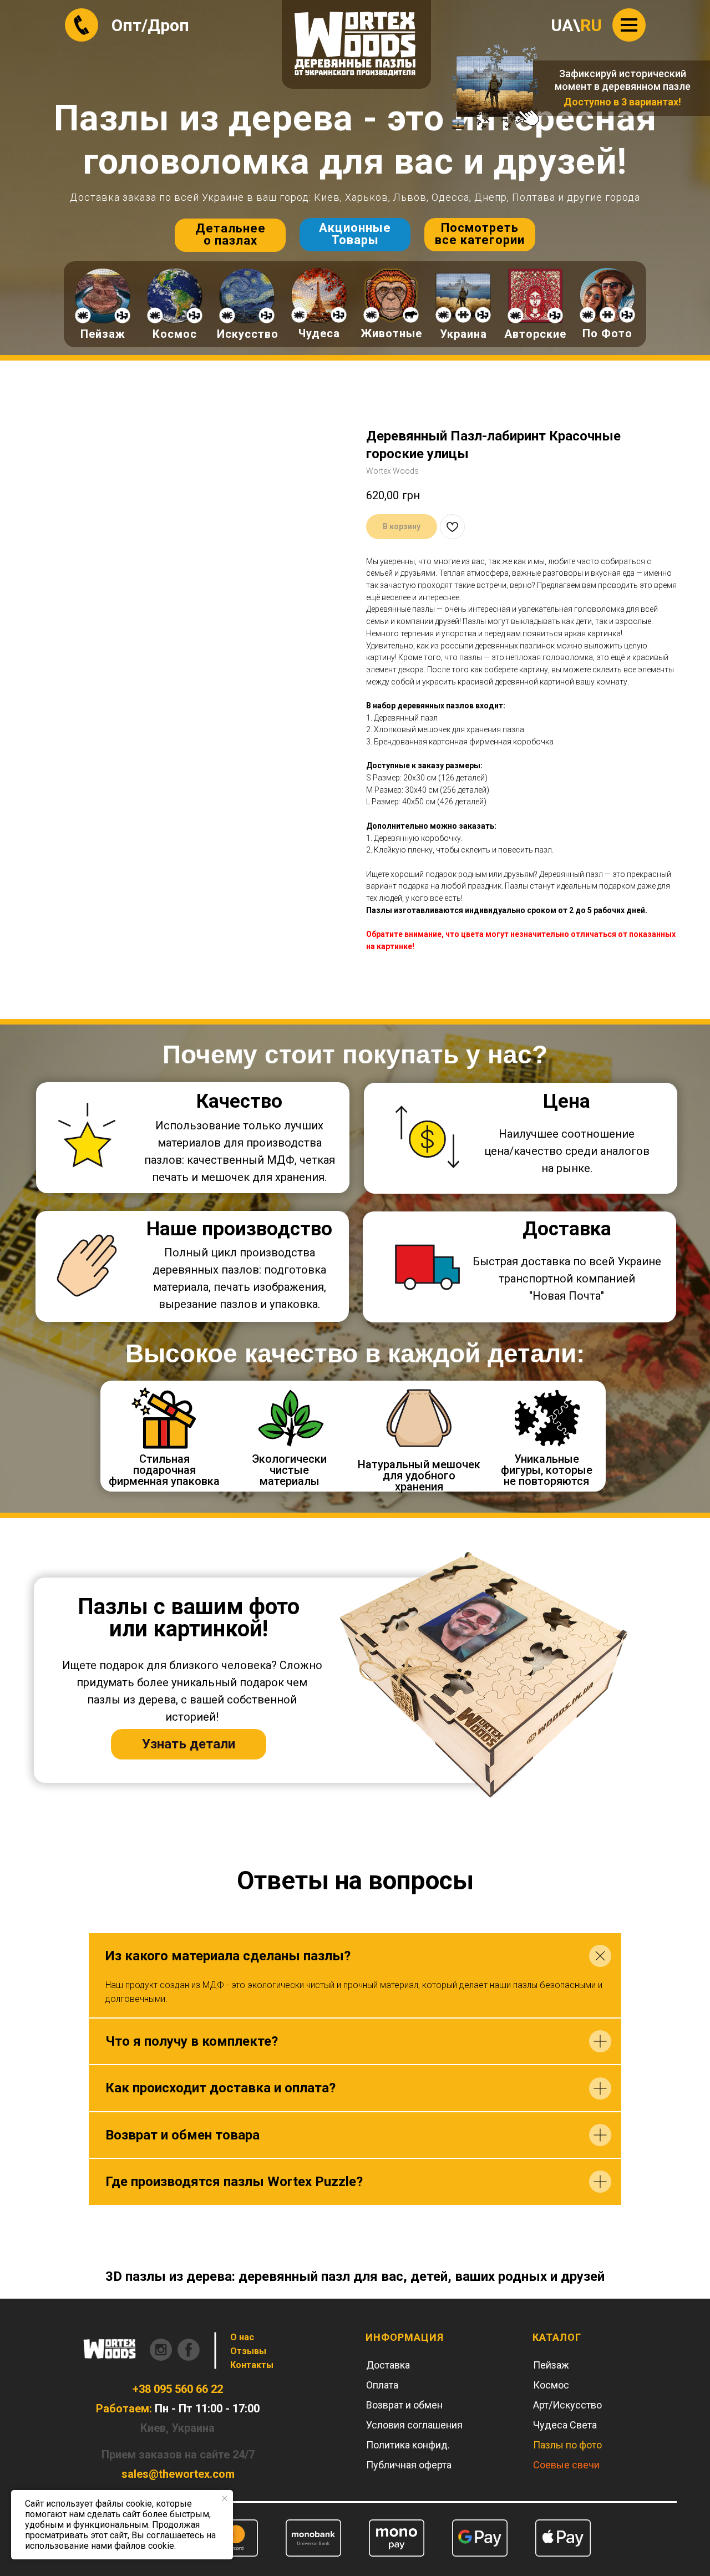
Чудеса (319, 333)
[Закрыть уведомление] (225, 2498)
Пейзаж (103, 334)
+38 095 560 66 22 (178, 2389)
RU (591, 25)
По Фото (607, 333)
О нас (242, 2337)
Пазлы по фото (567, 2445)
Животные (391, 333)
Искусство (248, 334)
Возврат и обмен (404, 2405)
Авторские (535, 334)
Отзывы (248, 2351)
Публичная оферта (409, 2465)
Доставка (388, 2365)
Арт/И (546, 2405)
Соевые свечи (566, 2465)
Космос (175, 334)
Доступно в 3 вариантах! (622, 102)
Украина (463, 334)
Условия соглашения (414, 2425)
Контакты (252, 2365)
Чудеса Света (565, 2425)
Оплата (382, 2385)
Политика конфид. (408, 2445)
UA (562, 25)
